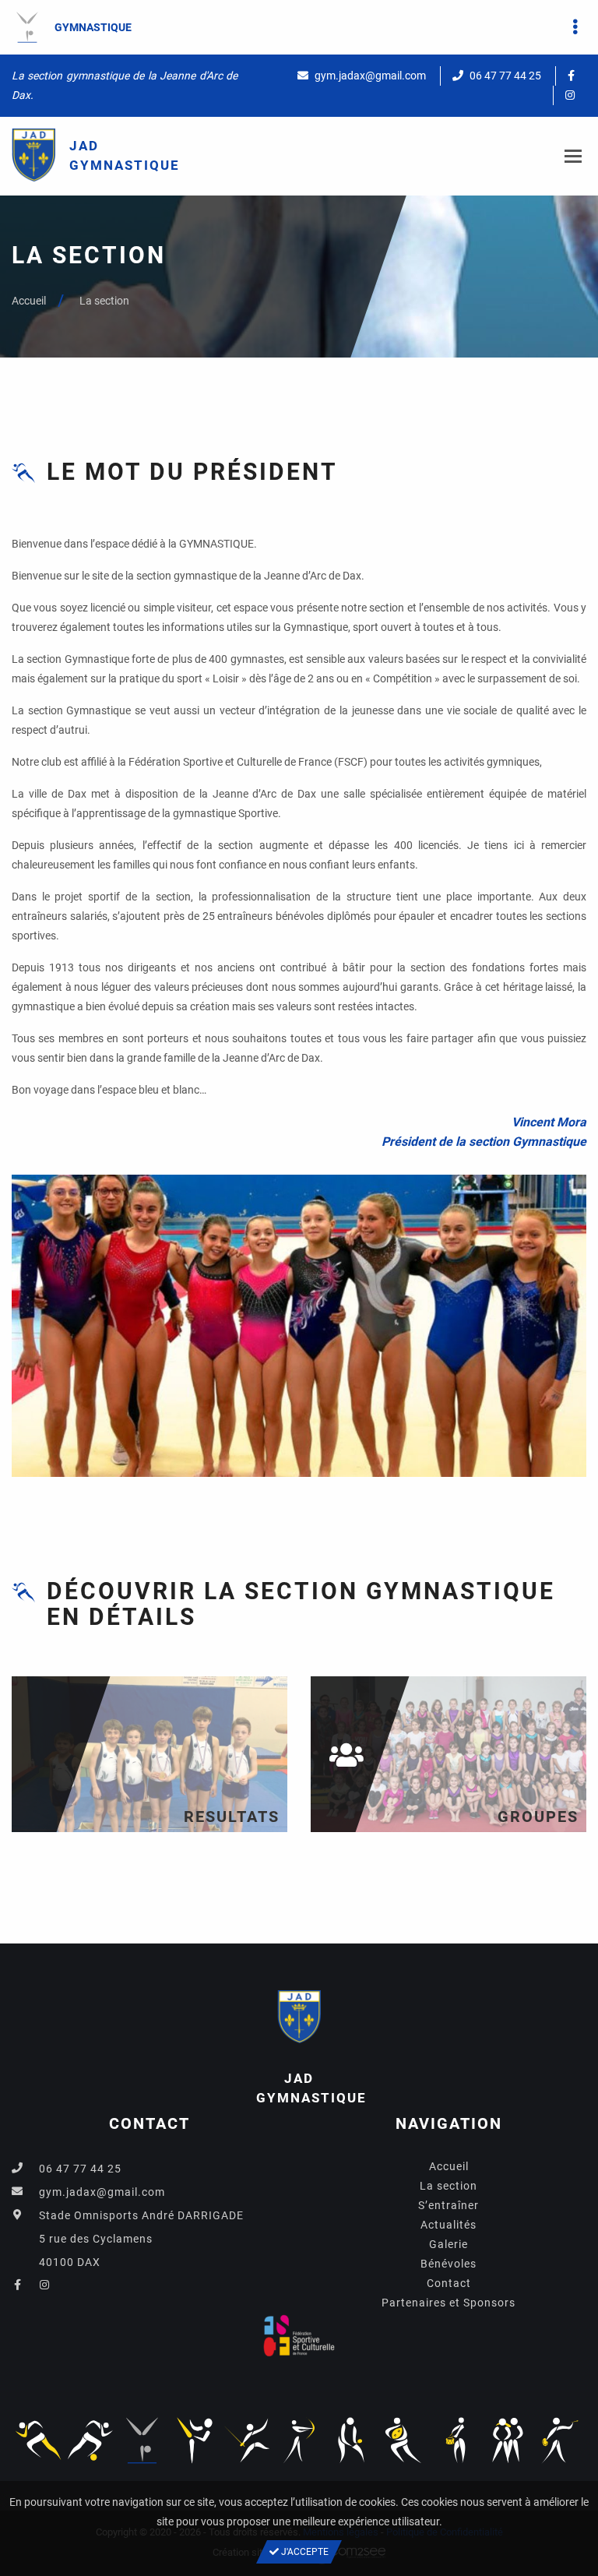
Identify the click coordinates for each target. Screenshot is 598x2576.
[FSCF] (299, 2341)
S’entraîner (448, 2205)
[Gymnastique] (142, 2440)
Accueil (29, 301)
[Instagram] (570, 95)
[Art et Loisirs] (560, 2440)
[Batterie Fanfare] (456, 2440)
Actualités (448, 2225)
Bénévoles (448, 2264)
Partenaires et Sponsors (448, 2303)
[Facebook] (571, 76)
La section (104, 301)
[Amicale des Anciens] (508, 2440)
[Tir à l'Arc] (299, 2440)
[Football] (90, 2440)
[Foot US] (403, 2440)
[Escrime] (247, 2440)
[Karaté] (195, 2440)
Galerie (448, 2244)
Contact (449, 2283)
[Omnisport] (38, 2440)
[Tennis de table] (351, 2440)
